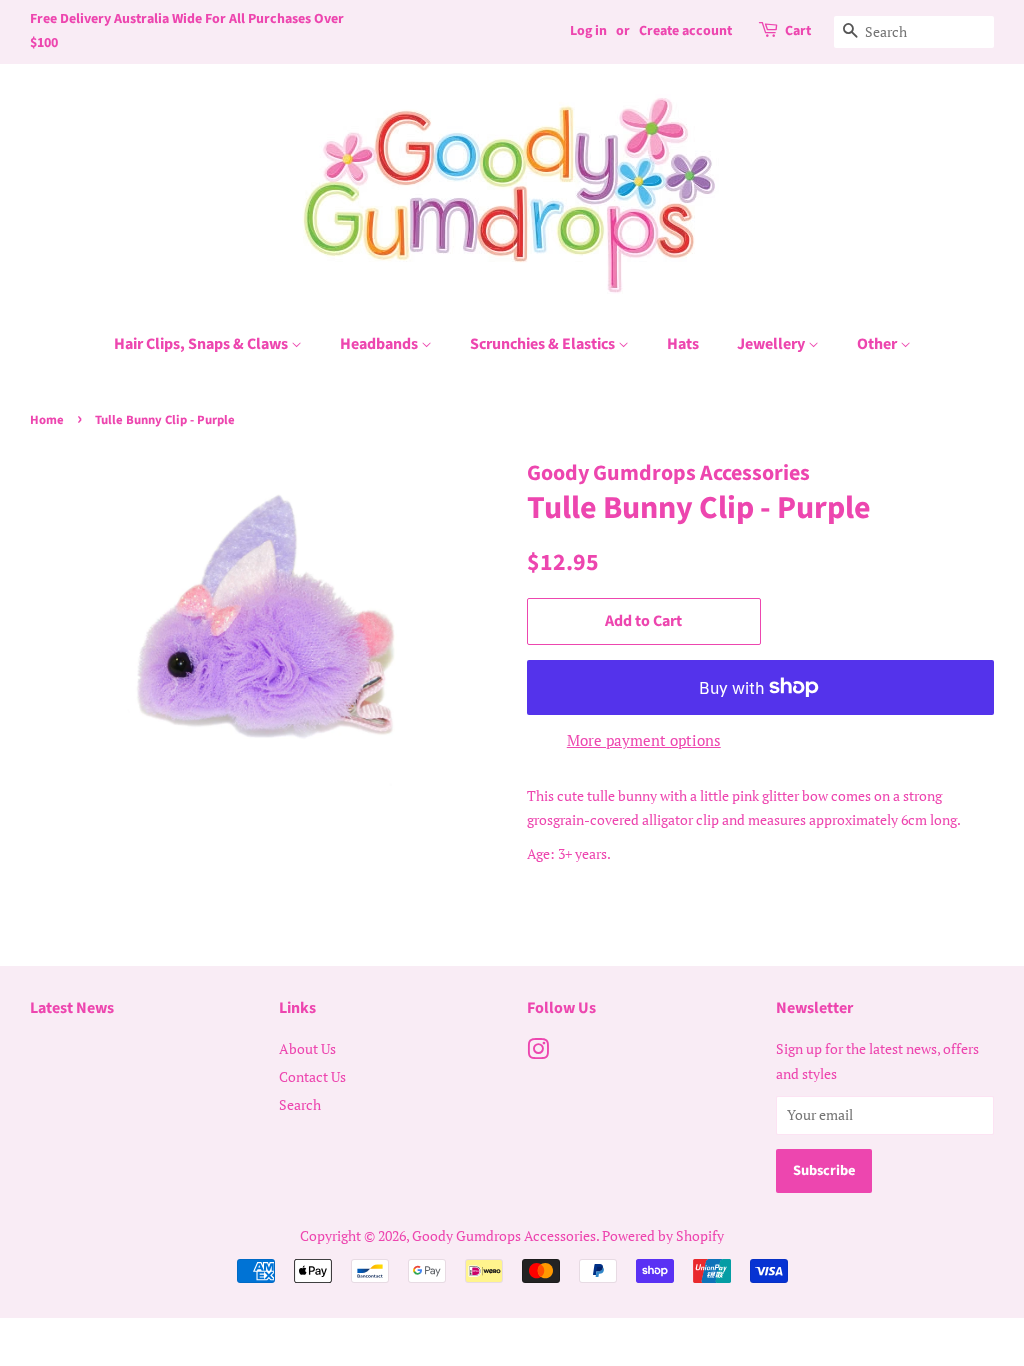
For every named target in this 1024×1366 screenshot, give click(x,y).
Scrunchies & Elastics (544, 344)
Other (878, 344)
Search (300, 1104)
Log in (588, 31)
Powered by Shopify (663, 1235)
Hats (683, 344)
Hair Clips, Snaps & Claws (202, 344)
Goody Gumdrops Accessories (504, 1235)
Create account (685, 31)
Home (47, 420)
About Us (307, 1048)
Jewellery (772, 344)
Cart (798, 31)
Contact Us (312, 1076)
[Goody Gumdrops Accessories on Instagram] (538, 1052)
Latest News (72, 1008)
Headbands (380, 344)
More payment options (644, 740)
